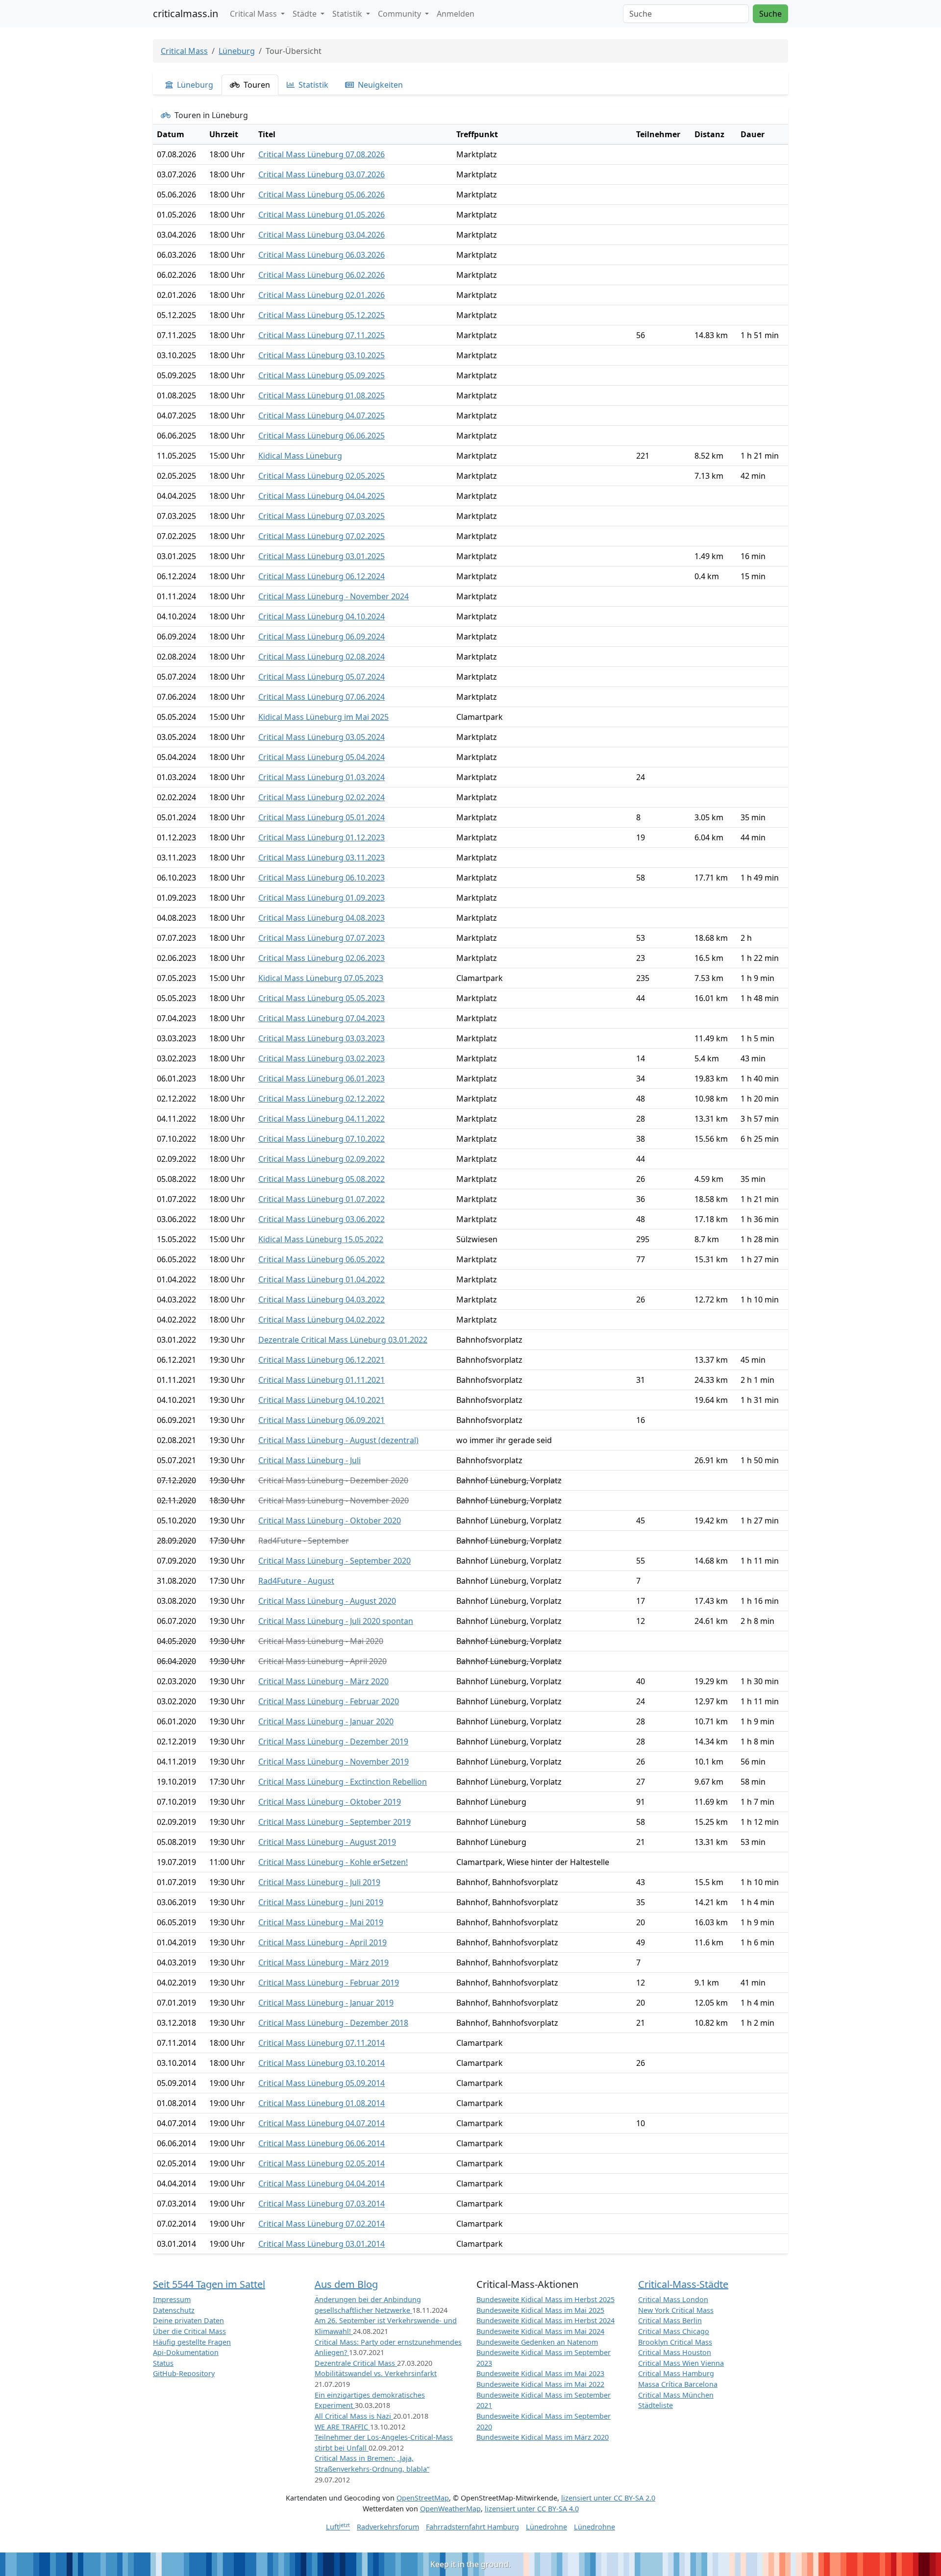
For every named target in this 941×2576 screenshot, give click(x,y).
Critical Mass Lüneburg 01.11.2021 (322, 1380)
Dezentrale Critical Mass (356, 2363)
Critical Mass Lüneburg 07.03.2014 (322, 2204)
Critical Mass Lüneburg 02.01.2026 (322, 295)
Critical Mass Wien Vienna (681, 2363)
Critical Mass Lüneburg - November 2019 (334, 1762)
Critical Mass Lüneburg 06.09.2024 (322, 637)
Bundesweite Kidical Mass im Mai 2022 (540, 2384)
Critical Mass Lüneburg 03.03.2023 (322, 1038)
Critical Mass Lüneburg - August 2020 (327, 1601)
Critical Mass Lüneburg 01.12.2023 (322, 837)
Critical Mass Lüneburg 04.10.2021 (322, 1400)
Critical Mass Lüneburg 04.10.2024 (322, 616)
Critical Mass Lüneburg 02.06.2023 (322, 958)
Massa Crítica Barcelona (678, 2384)
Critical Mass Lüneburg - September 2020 (334, 1561)
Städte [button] (306, 14)
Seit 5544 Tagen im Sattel (209, 2284)
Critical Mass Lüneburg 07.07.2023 (322, 938)
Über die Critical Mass (189, 2331)
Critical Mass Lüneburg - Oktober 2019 (330, 1802)
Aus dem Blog (346, 2284)
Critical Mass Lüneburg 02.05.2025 (322, 476)
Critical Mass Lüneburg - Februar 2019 (329, 1983)
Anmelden (456, 14)
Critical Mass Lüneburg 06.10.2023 (322, 878)
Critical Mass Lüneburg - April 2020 (322, 1661)
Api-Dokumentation (186, 2352)
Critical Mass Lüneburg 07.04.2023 (322, 1018)
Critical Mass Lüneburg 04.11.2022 (322, 1119)
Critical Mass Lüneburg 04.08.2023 (322, 918)
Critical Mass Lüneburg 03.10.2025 (322, 355)
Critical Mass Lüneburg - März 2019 (323, 1963)
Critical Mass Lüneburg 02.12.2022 (322, 1099)
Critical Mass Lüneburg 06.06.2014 (322, 2143)
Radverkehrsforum (388, 2527)
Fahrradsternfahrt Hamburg (472, 2527)
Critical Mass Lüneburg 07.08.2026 (322, 154)
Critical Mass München (676, 2395)
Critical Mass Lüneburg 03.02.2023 (322, 1058)
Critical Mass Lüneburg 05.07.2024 (322, 677)
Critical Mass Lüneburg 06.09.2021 (322, 1420)
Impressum (172, 2299)
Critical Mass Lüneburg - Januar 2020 (326, 1721)
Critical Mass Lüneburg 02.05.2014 (322, 2163)
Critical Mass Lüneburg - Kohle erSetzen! (333, 1862)
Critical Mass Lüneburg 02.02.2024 (322, 797)
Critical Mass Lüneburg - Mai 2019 (321, 1922)
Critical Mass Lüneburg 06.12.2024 (322, 576)
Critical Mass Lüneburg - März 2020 (323, 1681)
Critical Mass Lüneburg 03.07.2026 (322, 174)
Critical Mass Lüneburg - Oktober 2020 (330, 1521)
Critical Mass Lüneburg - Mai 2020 (321, 1641)
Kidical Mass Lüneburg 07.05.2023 (321, 978)
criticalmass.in (186, 13)
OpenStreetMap (423, 2498)
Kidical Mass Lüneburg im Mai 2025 (323, 717)
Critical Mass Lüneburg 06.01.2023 (322, 1079)
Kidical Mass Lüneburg (300, 456)
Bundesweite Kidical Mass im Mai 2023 (540, 2373)
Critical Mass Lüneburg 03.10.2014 (322, 2063)
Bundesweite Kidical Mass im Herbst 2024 (545, 2320)
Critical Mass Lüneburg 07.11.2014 (322, 2043)
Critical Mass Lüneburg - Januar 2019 (326, 2003)
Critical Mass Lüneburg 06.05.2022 (322, 1259)
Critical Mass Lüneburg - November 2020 (334, 1500)
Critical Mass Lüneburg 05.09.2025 (322, 375)
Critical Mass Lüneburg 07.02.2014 (322, 2224)
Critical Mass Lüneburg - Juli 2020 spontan (336, 1621)
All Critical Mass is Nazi (354, 2416)
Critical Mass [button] (254, 14)
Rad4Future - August (296, 1581)
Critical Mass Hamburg (676, 2373)
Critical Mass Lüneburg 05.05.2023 (322, 998)
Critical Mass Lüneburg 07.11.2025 (322, 335)
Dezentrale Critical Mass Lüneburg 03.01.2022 (343, 1340)
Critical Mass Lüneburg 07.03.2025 (322, 516)
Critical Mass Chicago (674, 2331)
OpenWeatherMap (450, 2509)
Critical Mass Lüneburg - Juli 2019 (319, 1882)
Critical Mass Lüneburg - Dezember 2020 (333, 1480)
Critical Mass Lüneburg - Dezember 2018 (333, 2023)
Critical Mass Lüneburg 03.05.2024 (322, 737)
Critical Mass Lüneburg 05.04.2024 (322, 757)
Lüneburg (237, 51)
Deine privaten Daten (188, 2320)
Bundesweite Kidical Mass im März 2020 (543, 2437)
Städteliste (656, 2405)
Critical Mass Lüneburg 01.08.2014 (322, 2103)
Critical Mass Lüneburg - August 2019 (327, 1842)
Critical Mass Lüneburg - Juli (310, 1460)
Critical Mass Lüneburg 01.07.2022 (322, 1199)
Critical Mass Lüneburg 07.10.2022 (322, 1139)
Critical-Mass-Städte (683, 2284)
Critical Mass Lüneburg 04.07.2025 (322, 416)
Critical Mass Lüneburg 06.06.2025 (322, 436)
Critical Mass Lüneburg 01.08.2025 (322, 395)
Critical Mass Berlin (670, 2320)
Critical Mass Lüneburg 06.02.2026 (322, 275)
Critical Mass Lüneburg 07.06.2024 (322, 697)
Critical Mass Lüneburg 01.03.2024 (322, 777)
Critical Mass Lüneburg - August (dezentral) (338, 1440)
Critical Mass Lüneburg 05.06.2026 (322, 195)
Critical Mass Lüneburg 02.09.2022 (322, 1159)
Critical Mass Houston (675, 2352)
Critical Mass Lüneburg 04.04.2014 (322, 2183)
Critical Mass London (673, 2299)
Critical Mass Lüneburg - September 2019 (334, 1822)
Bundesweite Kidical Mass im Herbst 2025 (545, 2299)
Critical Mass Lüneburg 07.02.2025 (322, 536)
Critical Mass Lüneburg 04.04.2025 (322, 496)
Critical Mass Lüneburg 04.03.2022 (322, 1300)
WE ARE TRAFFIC (342, 2427)
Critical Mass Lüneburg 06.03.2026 (322, 255)
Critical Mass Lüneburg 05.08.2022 (322, 1179)
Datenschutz (174, 2310)
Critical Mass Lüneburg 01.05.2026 (322, 215)
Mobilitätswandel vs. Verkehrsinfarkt (376, 2373)
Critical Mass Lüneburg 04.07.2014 (322, 2123)
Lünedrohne (546, 2527)
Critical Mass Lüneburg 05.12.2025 (322, 315)
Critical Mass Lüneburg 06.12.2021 (322, 1360)
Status (163, 2363)
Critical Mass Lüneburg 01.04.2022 (322, 1279)
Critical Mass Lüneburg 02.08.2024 (322, 657)
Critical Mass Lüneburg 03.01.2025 (322, 556)
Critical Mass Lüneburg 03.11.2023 (322, 858)
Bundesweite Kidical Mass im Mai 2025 (540, 2310)
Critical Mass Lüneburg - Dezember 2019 (333, 1742)
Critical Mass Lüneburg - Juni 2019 (321, 1902)
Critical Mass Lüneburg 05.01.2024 (322, 817)
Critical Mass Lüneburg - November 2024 (334, 596)
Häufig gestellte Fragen (192, 2342)
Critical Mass (184, 51)
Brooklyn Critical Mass (675, 2342)
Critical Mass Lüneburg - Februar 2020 (329, 1701)
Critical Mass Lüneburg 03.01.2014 (322, 2244)
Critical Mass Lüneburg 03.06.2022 (322, 1219)
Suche (770, 14)
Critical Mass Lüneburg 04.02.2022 (322, 1320)
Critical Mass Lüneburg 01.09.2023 (322, 898)
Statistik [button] (348, 14)
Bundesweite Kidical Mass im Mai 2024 (540, 2331)
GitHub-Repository (184, 2373)
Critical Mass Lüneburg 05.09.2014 (322, 2083)
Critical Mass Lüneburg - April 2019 (322, 1942)
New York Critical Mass (676, 2310)
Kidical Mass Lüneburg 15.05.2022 (321, 1239)
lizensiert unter (608, 2498)
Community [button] (400, 14)
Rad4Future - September (304, 1541)
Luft (338, 2527)
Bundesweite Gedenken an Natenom (537, 2342)
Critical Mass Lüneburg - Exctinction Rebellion (343, 1782)
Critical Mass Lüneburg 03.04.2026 (322, 235)
